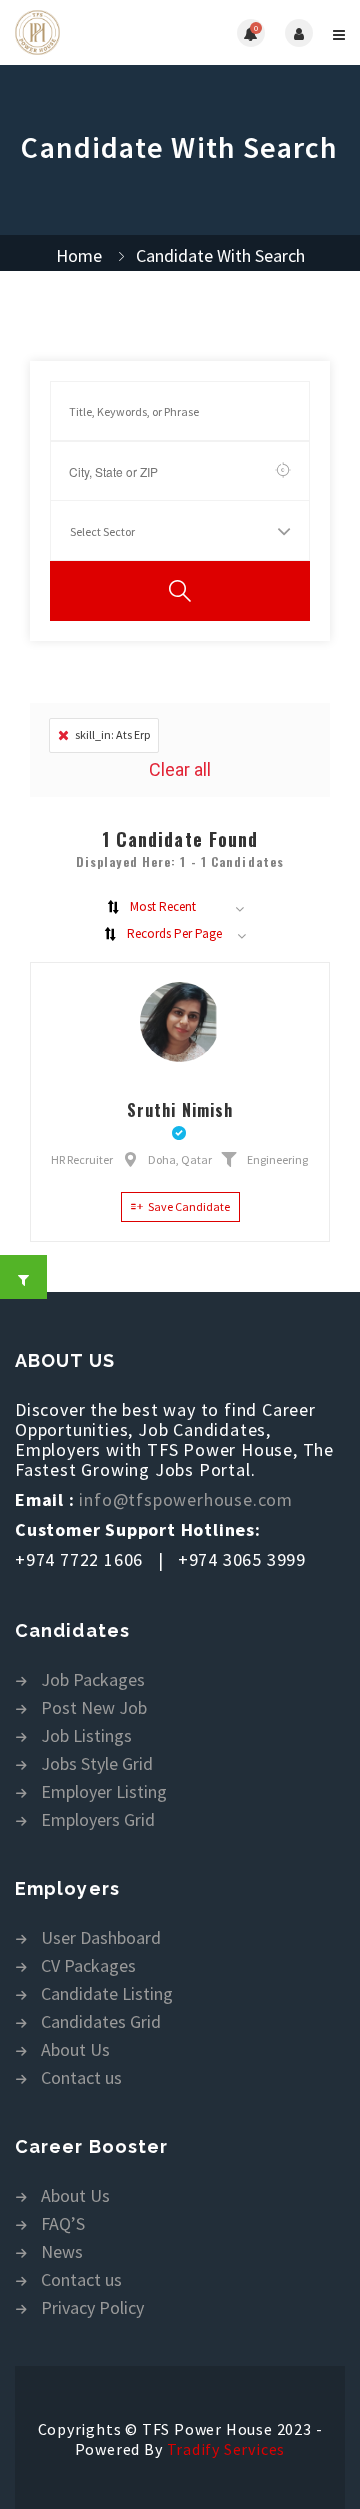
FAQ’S (63, 2224)
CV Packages (88, 1966)
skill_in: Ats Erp (112, 734)
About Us (75, 2050)
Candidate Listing (107, 1994)
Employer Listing (104, 1792)
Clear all (180, 769)
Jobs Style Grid (97, 1764)
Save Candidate (189, 1206)
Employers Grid (98, 1820)
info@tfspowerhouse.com (186, 1499)
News (62, 2252)
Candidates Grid (101, 2022)
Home (79, 255)
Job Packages (93, 1680)
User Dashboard (101, 1938)
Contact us (81, 2078)
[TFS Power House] (97, 32)
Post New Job (94, 1708)
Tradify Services (226, 2449)
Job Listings (86, 1736)
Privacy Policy (92, 2308)
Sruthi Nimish (180, 1110)
